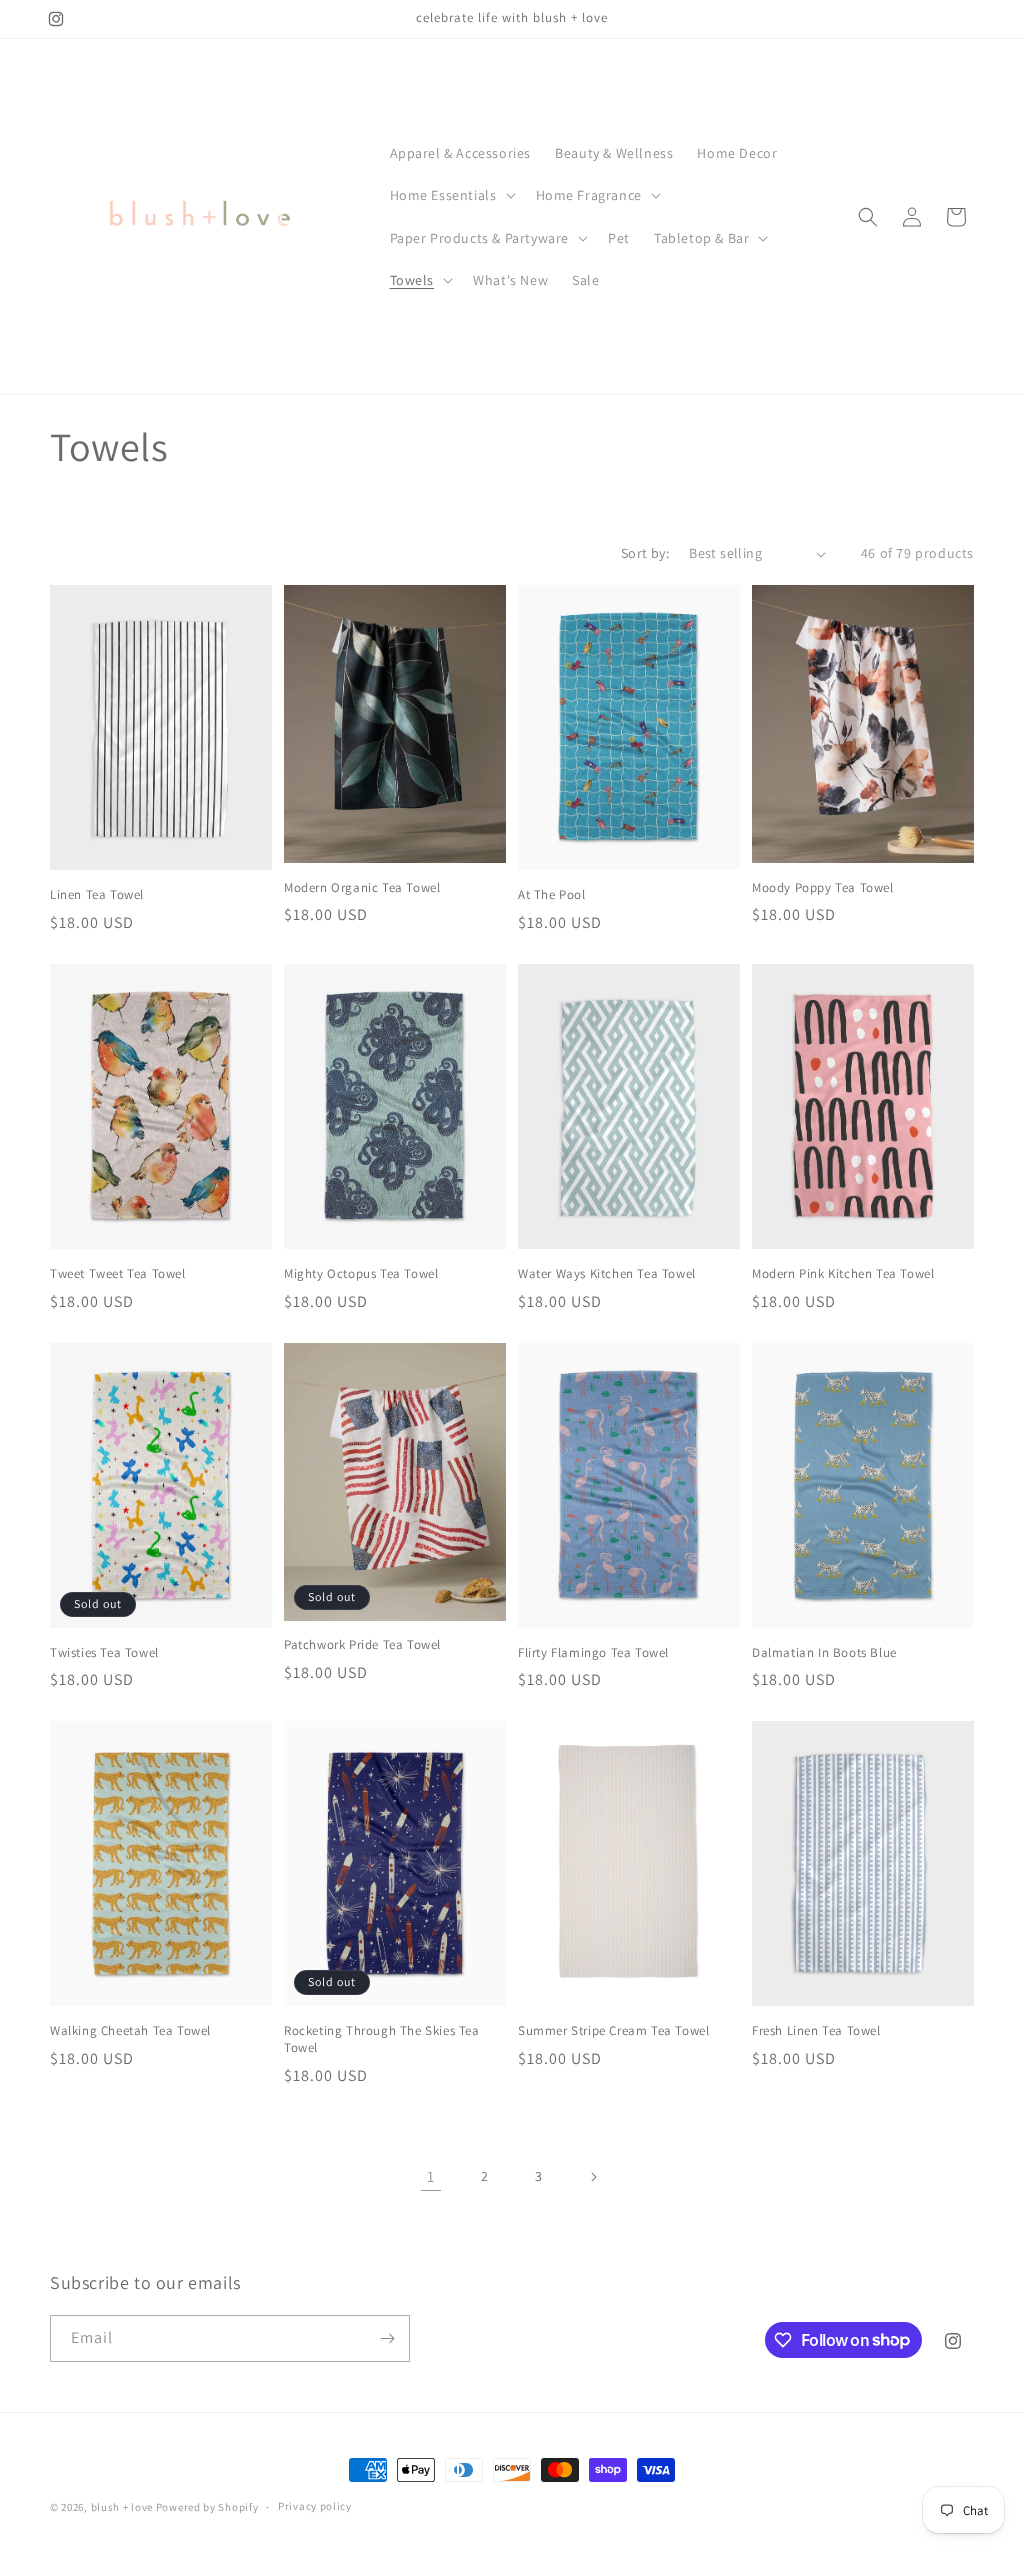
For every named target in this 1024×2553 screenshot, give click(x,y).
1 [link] (431, 2176)
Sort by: (645, 553)
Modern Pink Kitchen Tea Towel (843, 1274)
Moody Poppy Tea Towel (823, 888)
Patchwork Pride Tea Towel (362, 1645)
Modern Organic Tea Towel (362, 888)
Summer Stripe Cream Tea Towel (613, 2031)
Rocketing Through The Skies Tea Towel (382, 2039)
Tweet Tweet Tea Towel (118, 1274)
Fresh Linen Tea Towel (816, 2031)
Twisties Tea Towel (104, 1653)
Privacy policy (315, 2506)
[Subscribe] (387, 2338)
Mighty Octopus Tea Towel (361, 1274)
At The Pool (552, 895)
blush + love (122, 2507)
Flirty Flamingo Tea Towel (593, 1653)
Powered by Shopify (207, 2507)
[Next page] (593, 2177)
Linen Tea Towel (97, 895)
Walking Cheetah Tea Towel (130, 2031)
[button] (451, 195)
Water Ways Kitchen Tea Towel (607, 1274)
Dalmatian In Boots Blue (824, 1653)
